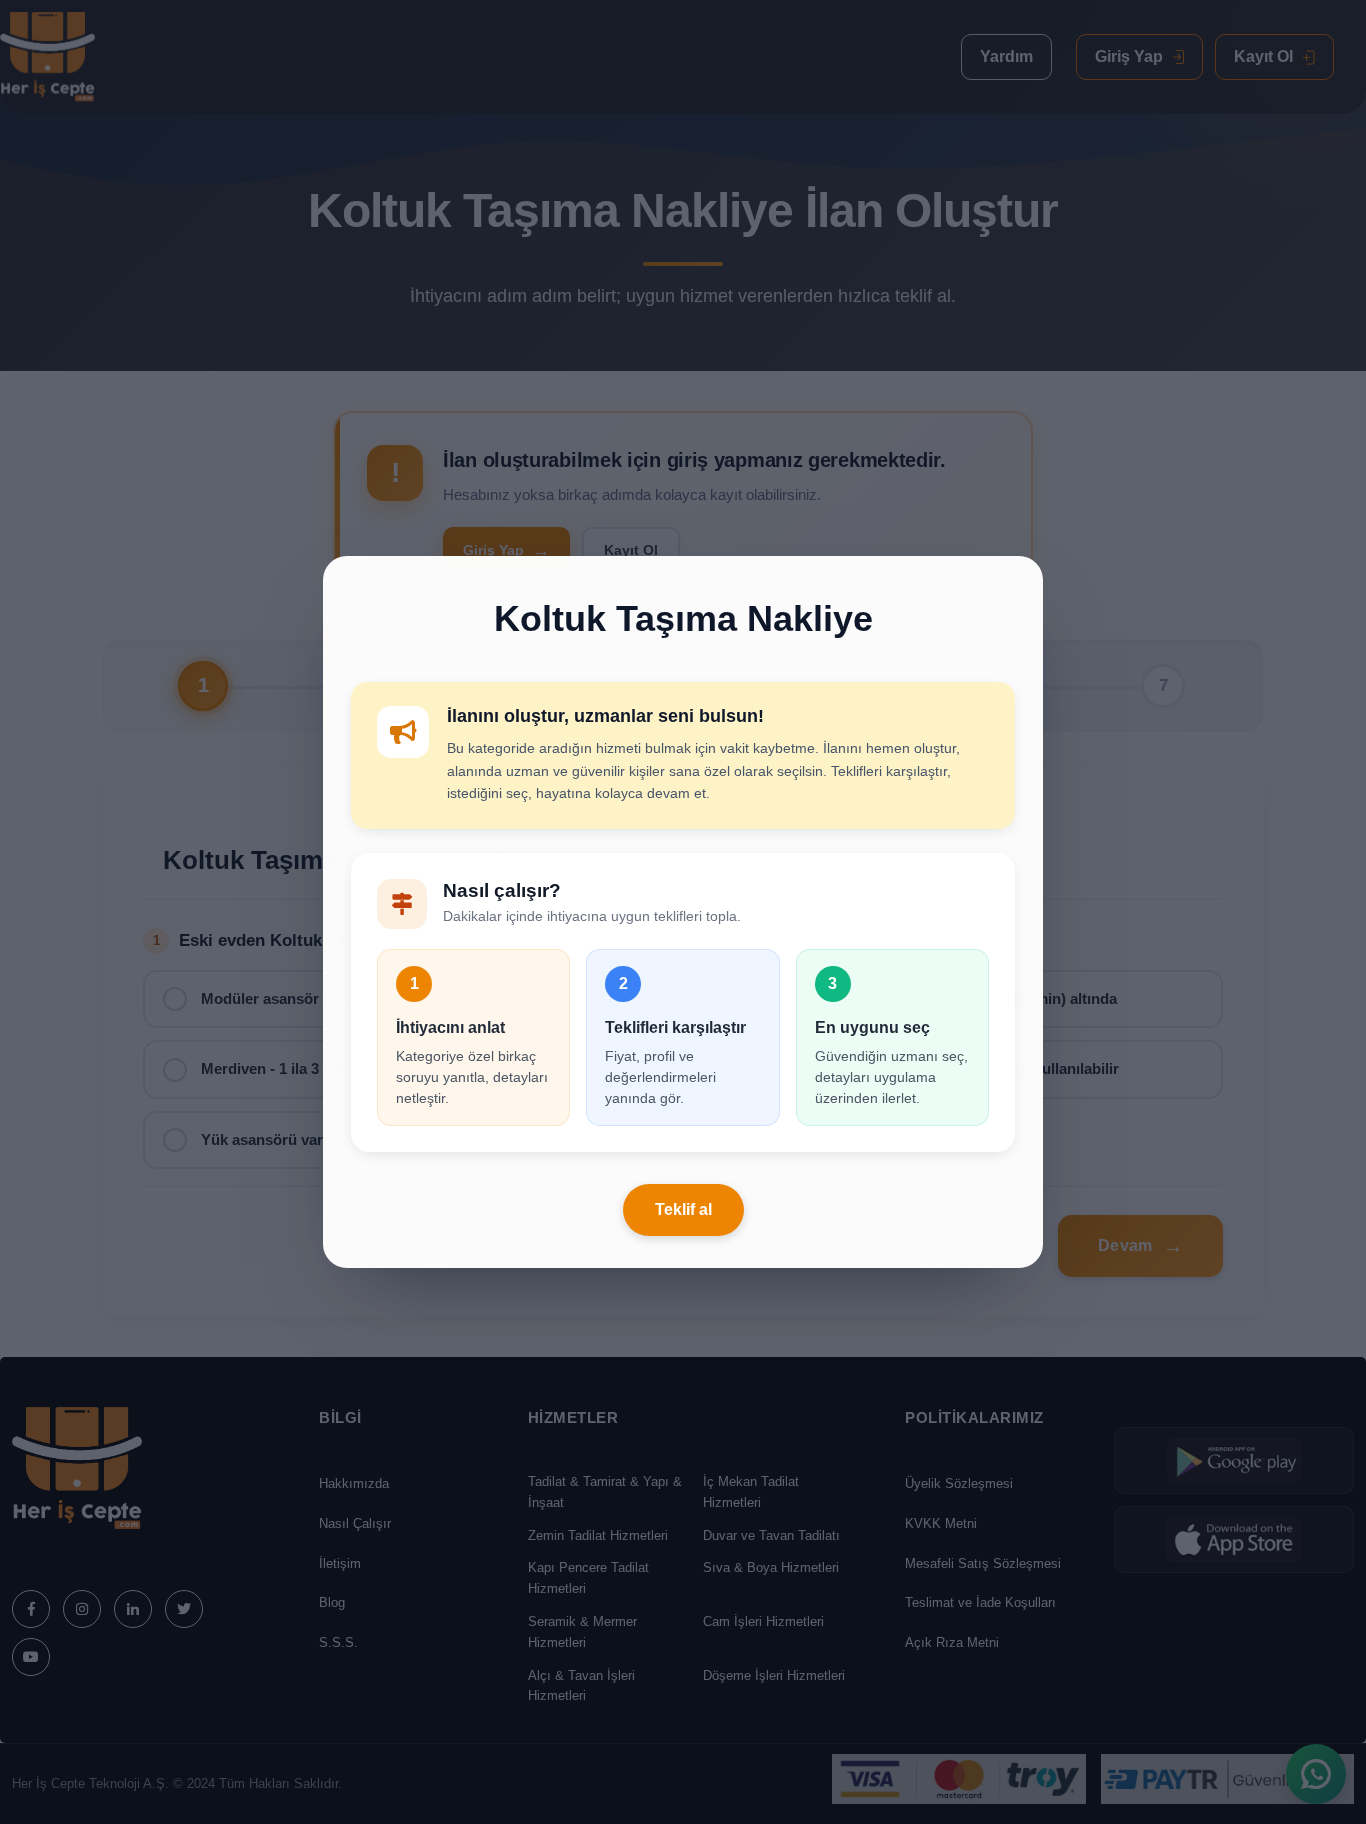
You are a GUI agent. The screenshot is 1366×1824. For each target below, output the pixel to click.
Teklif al (683, 1209)
